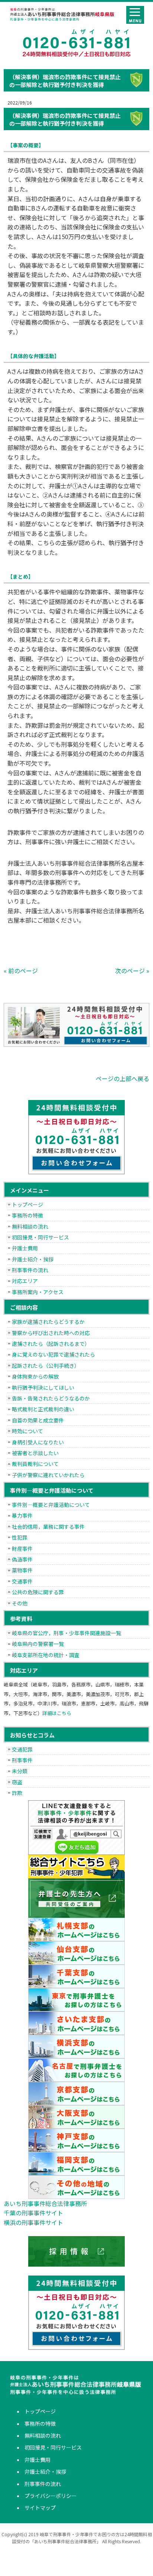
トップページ (27, 1205)
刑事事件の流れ (30, 1270)
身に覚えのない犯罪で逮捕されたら (53, 1354)
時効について (27, 1431)
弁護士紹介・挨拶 (33, 1259)
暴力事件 (22, 1515)
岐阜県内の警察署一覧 (38, 1644)
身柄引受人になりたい (38, 1442)
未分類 (20, 1771)
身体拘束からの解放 (35, 1376)
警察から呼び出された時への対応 (51, 1333)
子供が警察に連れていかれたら (48, 1475)
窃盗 (17, 1782)
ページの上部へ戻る (123, 1078)
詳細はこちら (57, 1713)
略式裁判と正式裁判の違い (43, 1409)
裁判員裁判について (35, 1464)
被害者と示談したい (35, 1453)
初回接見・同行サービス (40, 1237)
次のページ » (132, 971)
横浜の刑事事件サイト (33, 2222)
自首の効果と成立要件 (38, 1420)
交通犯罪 (22, 1749)
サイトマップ (40, 2508)
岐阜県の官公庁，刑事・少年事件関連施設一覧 (66, 1633)
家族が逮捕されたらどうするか (48, 1322)
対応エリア (25, 1281)
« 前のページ (21, 971)
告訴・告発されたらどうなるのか (51, 1398)
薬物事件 (22, 1570)
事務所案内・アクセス (38, 1292)
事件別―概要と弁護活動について (51, 1505)
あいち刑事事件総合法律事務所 (45, 2203)
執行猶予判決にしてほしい (43, 1387)
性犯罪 (20, 1537)
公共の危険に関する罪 (38, 1592)
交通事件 (22, 1581)
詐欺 (17, 1793)
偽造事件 (22, 1559)
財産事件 (22, 1549)
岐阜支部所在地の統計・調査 (46, 1655)
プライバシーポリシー (51, 2496)
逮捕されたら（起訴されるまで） (51, 1344)
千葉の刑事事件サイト (33, 2213)
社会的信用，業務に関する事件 (48, 1527)
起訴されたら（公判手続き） (46, 1366)
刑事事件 (22, 1760)
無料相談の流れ (30, 1226)
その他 (20, 1603)
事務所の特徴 (27, 1215)
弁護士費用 (25, 1248)
